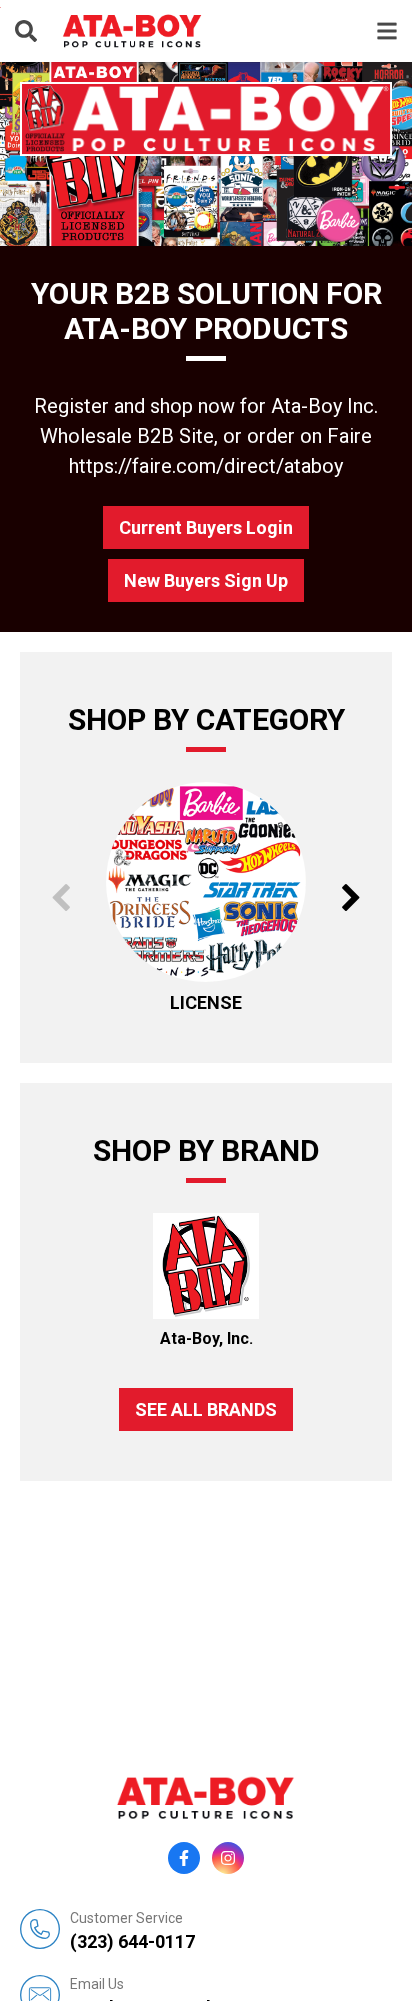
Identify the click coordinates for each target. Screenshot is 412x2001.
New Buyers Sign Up (206, 580)
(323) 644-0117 (132, 1931)
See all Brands (206, 1409)
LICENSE (206, 1002)
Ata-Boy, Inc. (206, 1338)
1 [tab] (203, 220)
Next (352, 898)
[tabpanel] (206, 154)
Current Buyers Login (206, 527)
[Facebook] (184, 1858)
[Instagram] (228, 1858)
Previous (60, 898)
